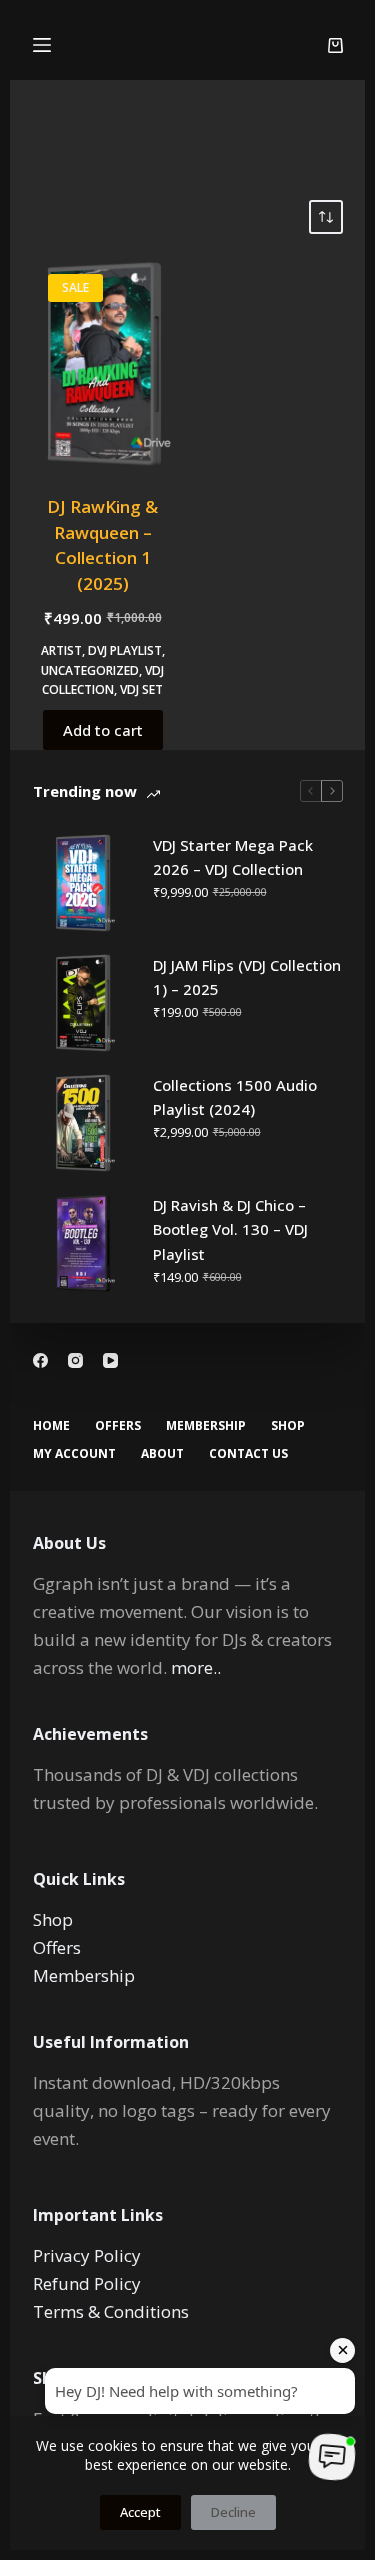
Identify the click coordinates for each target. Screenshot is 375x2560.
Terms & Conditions (111, 2311)
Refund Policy (87, 2283)
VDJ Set (141, 689)
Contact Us (248, 1454)
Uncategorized (90, 670)
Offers (118, 1426)
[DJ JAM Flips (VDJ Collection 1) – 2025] (83, 1003)
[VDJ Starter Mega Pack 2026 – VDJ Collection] (83, 883)
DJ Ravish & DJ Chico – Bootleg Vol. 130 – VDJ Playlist (230, 1230)
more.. (196, 1667)
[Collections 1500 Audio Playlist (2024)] (83, 1123)
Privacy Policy (87, 2255)
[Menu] (42, 45)
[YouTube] (110, 1360)
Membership (206, 1426)
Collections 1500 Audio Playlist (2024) (235, 1097)
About (162, 1454)
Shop (288, 1426)
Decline (233, 2512)
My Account (74, 1454)
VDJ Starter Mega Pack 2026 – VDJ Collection (233, 857)
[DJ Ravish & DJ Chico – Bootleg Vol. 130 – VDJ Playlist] (83, 1243)
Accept (140, 2512)
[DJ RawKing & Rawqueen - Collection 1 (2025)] (103, 364)
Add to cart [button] (103, 730)
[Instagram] (75, 1360)
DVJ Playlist (125, 650)
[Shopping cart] (335, 45)
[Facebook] (40, 1360)
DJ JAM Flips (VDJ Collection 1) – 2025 (247, 977)
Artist (61, 650)
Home (51, 1426)
